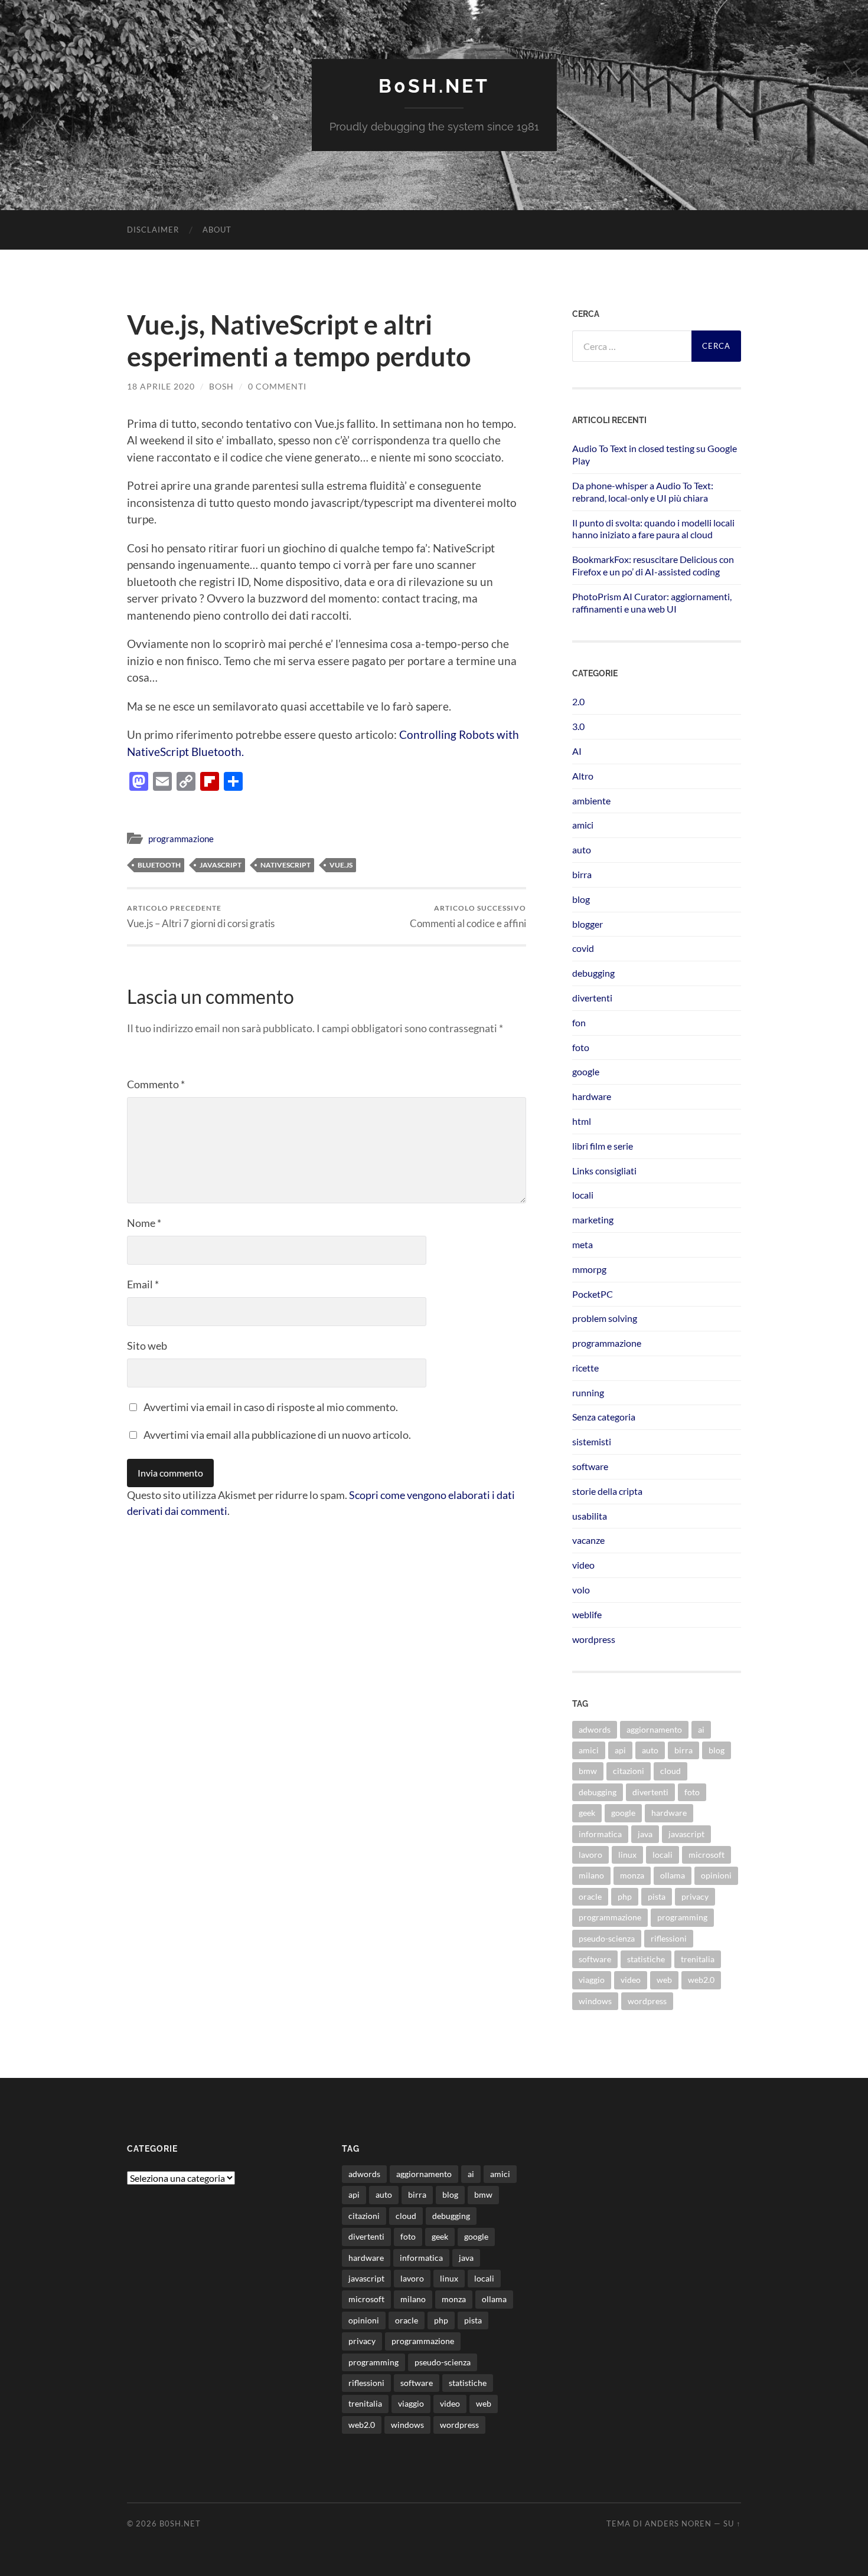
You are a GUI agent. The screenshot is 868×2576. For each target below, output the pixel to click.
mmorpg (589, 1269)
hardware (592, 1096)
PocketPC (593, 1294)
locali (583, 1195)
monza (632, 1875)
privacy (695, 1896)
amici (583, 825)
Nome (144, 1223)
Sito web (147, 1346)
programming (682, 1917)
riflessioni (669, 1938)
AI (577, 751)
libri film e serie (603, 1146)
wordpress (594, 1639)
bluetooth (159, 865)
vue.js (341, 865)
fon (579, 1022)
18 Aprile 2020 (161, 386)
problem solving (605, 1318)
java (645, 1834)
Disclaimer (153, 230)
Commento (156, 1084)
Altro (583, 776)
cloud (670, 1771)
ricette (585, 1368)
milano (591, 1875)
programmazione (181, 839)
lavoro (590, 1855)
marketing (593, 1220)
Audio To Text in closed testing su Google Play (655, 454)
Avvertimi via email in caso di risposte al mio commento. (271, 1407)
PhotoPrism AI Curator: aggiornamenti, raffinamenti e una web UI (652, 603)
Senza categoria (604, 1417)
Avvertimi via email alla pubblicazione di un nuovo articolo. (277, 1435)
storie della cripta (607, 1491)
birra (582, 874)
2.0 (578, 701)
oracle (590, 1896)
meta (583, 1244)
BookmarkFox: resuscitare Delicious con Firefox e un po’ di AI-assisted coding (653, 565)
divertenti (592, 998)
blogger (588, 924)
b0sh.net (434, 86)
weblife (587, 1614)
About (217, 230)
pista (657, 1896)
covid (583, 948)
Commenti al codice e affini (468, 916)
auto (582, 850)
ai (701, 1729)
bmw (588, 1771)
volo (581, 1590)
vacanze (588, 1540)
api (620, 1750)
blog (581, 899)
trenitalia (698, 1959)
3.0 (578, 726)
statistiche (646, 1959)
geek (587, 1813)
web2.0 (701, 1980)
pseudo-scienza (607, 1938)
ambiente (591, 801)
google (586, 1071)
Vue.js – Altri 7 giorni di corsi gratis (201, 916)
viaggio (592, 1980)
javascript (221, 865)
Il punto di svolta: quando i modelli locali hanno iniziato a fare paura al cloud (653, 529)
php (625, 1896)
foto (581, 1047)
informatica (600, 1834)
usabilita (590, 1516)
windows (595, 2001)
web (664, 1980)
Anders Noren (678, 2523)
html (582, 1121)
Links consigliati (604, 1171)
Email (143, 1284)
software (590, 1466)
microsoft (707, 1855)
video (583, 1565)
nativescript (285, 865)
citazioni (629, 1771)
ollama (673, 1875)
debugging (593, 973)
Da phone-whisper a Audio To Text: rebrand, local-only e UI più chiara (643, 492)
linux (627, 1855)
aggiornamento (654, 1729)
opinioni (716, 1875)
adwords (595, 1729)
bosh (221, 386)
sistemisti (592, 1441)
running (588, 1392)
